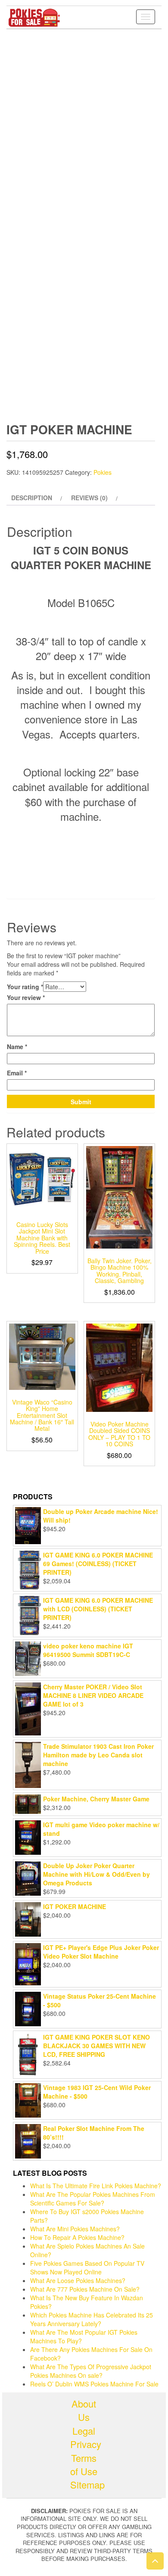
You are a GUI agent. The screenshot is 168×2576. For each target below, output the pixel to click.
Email (17, 1073)
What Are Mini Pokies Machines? (75, 2229)
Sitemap (84, 2484)
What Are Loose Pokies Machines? (78, 2280)
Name (17, 1047)
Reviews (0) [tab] (89, 498)
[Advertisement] (84, 118)
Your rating (25, 987)
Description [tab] (32, 498)
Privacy (84, 2444)
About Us (84, 2410)
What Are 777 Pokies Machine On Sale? (85, 2289)
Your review (26, 997)
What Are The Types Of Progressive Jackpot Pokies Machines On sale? (91, 2371)
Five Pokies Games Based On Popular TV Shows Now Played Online (87, 2268)
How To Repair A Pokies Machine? (77, 2237)
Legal (84, 2431)
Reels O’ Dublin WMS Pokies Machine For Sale (94, 2384)
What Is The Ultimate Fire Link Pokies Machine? (96, 2186)
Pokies (103, 472)
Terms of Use (84, 2464)
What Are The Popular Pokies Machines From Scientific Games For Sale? (93, 2199)
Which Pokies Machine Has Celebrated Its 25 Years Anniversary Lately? (92, 2319)
